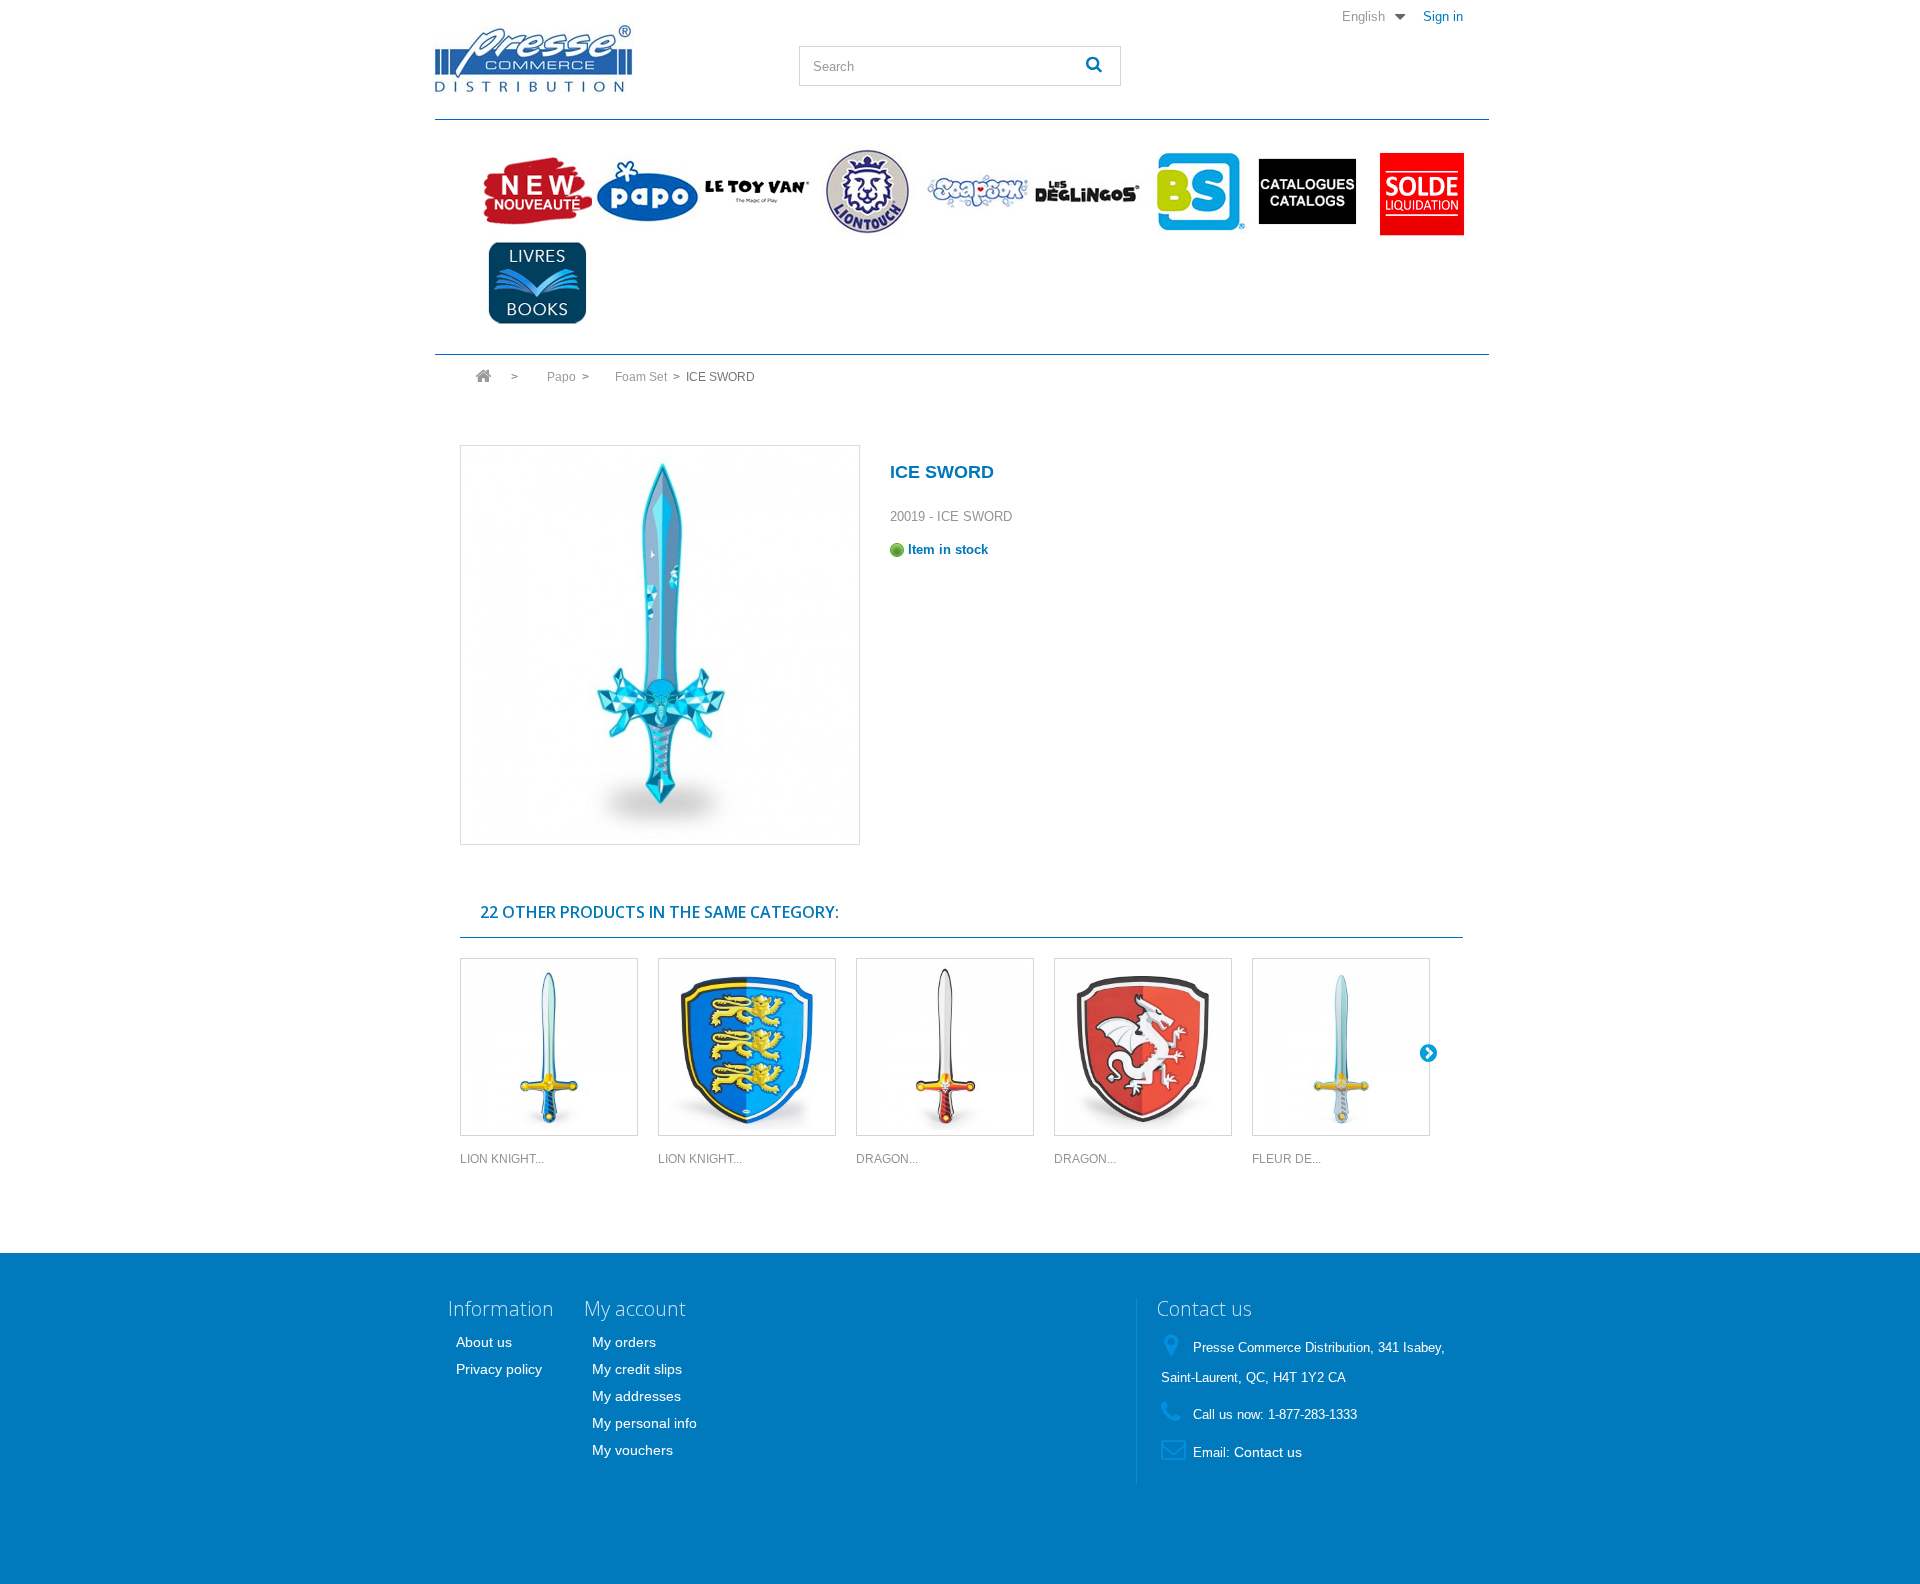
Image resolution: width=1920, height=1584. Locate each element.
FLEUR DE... (1286, 1159)
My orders (624, 1342)
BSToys (1197, 191)
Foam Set (641, 377)
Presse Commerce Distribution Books (537, 283)
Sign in (1443, 16)
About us (484, 1342)
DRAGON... (887, 1159)
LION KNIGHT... (502, 1159)
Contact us (1268, 1452)
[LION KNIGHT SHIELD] (747, 1047)
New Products (537, 191)
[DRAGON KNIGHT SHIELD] (1143, 1047)
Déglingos (1087, 191)
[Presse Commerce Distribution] (601, 56)
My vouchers (632, 1450)
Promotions (1417, 191)
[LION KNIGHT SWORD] (549, 1047)
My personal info (644, 1423)
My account (635, 1308)
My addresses (636, 1396)
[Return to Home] (483, 382)
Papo (647, 191)
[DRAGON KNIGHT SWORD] (945, 1047)
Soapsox (977, 191)
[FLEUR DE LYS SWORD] (1341, 1047)
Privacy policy (499, 1369)
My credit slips (637, 1369)
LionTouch (867, 191)
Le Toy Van (757, 191)
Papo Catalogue (1307, 191)
